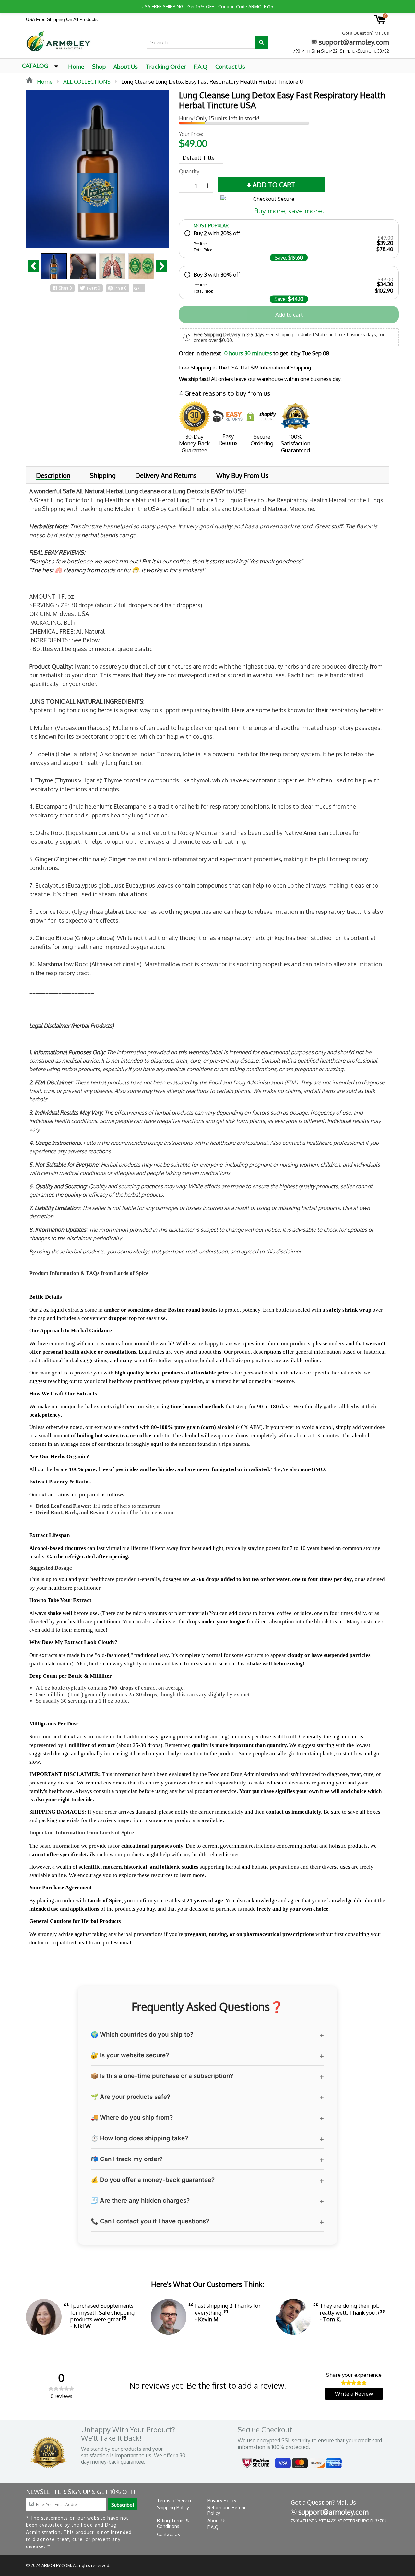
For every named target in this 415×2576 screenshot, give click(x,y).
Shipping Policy (173, 2507)
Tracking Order (166, 67)
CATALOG (35, 66)
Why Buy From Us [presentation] (243, 475)
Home (76, 67)
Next (162, 266)
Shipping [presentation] (103, 475)
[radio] (289, 241)
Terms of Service (175, 2501)
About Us (126, 67)
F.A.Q (201, 67)
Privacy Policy (222, 2501)
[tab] (53, 475)
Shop (99, 67)
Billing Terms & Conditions (173, 2523)
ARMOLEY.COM (56, 2565)
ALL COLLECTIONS (87, 82)
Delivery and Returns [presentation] (166, 475)
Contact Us (230, 67)
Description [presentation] (53, 476)
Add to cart (289, 314)
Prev (34, 266)
